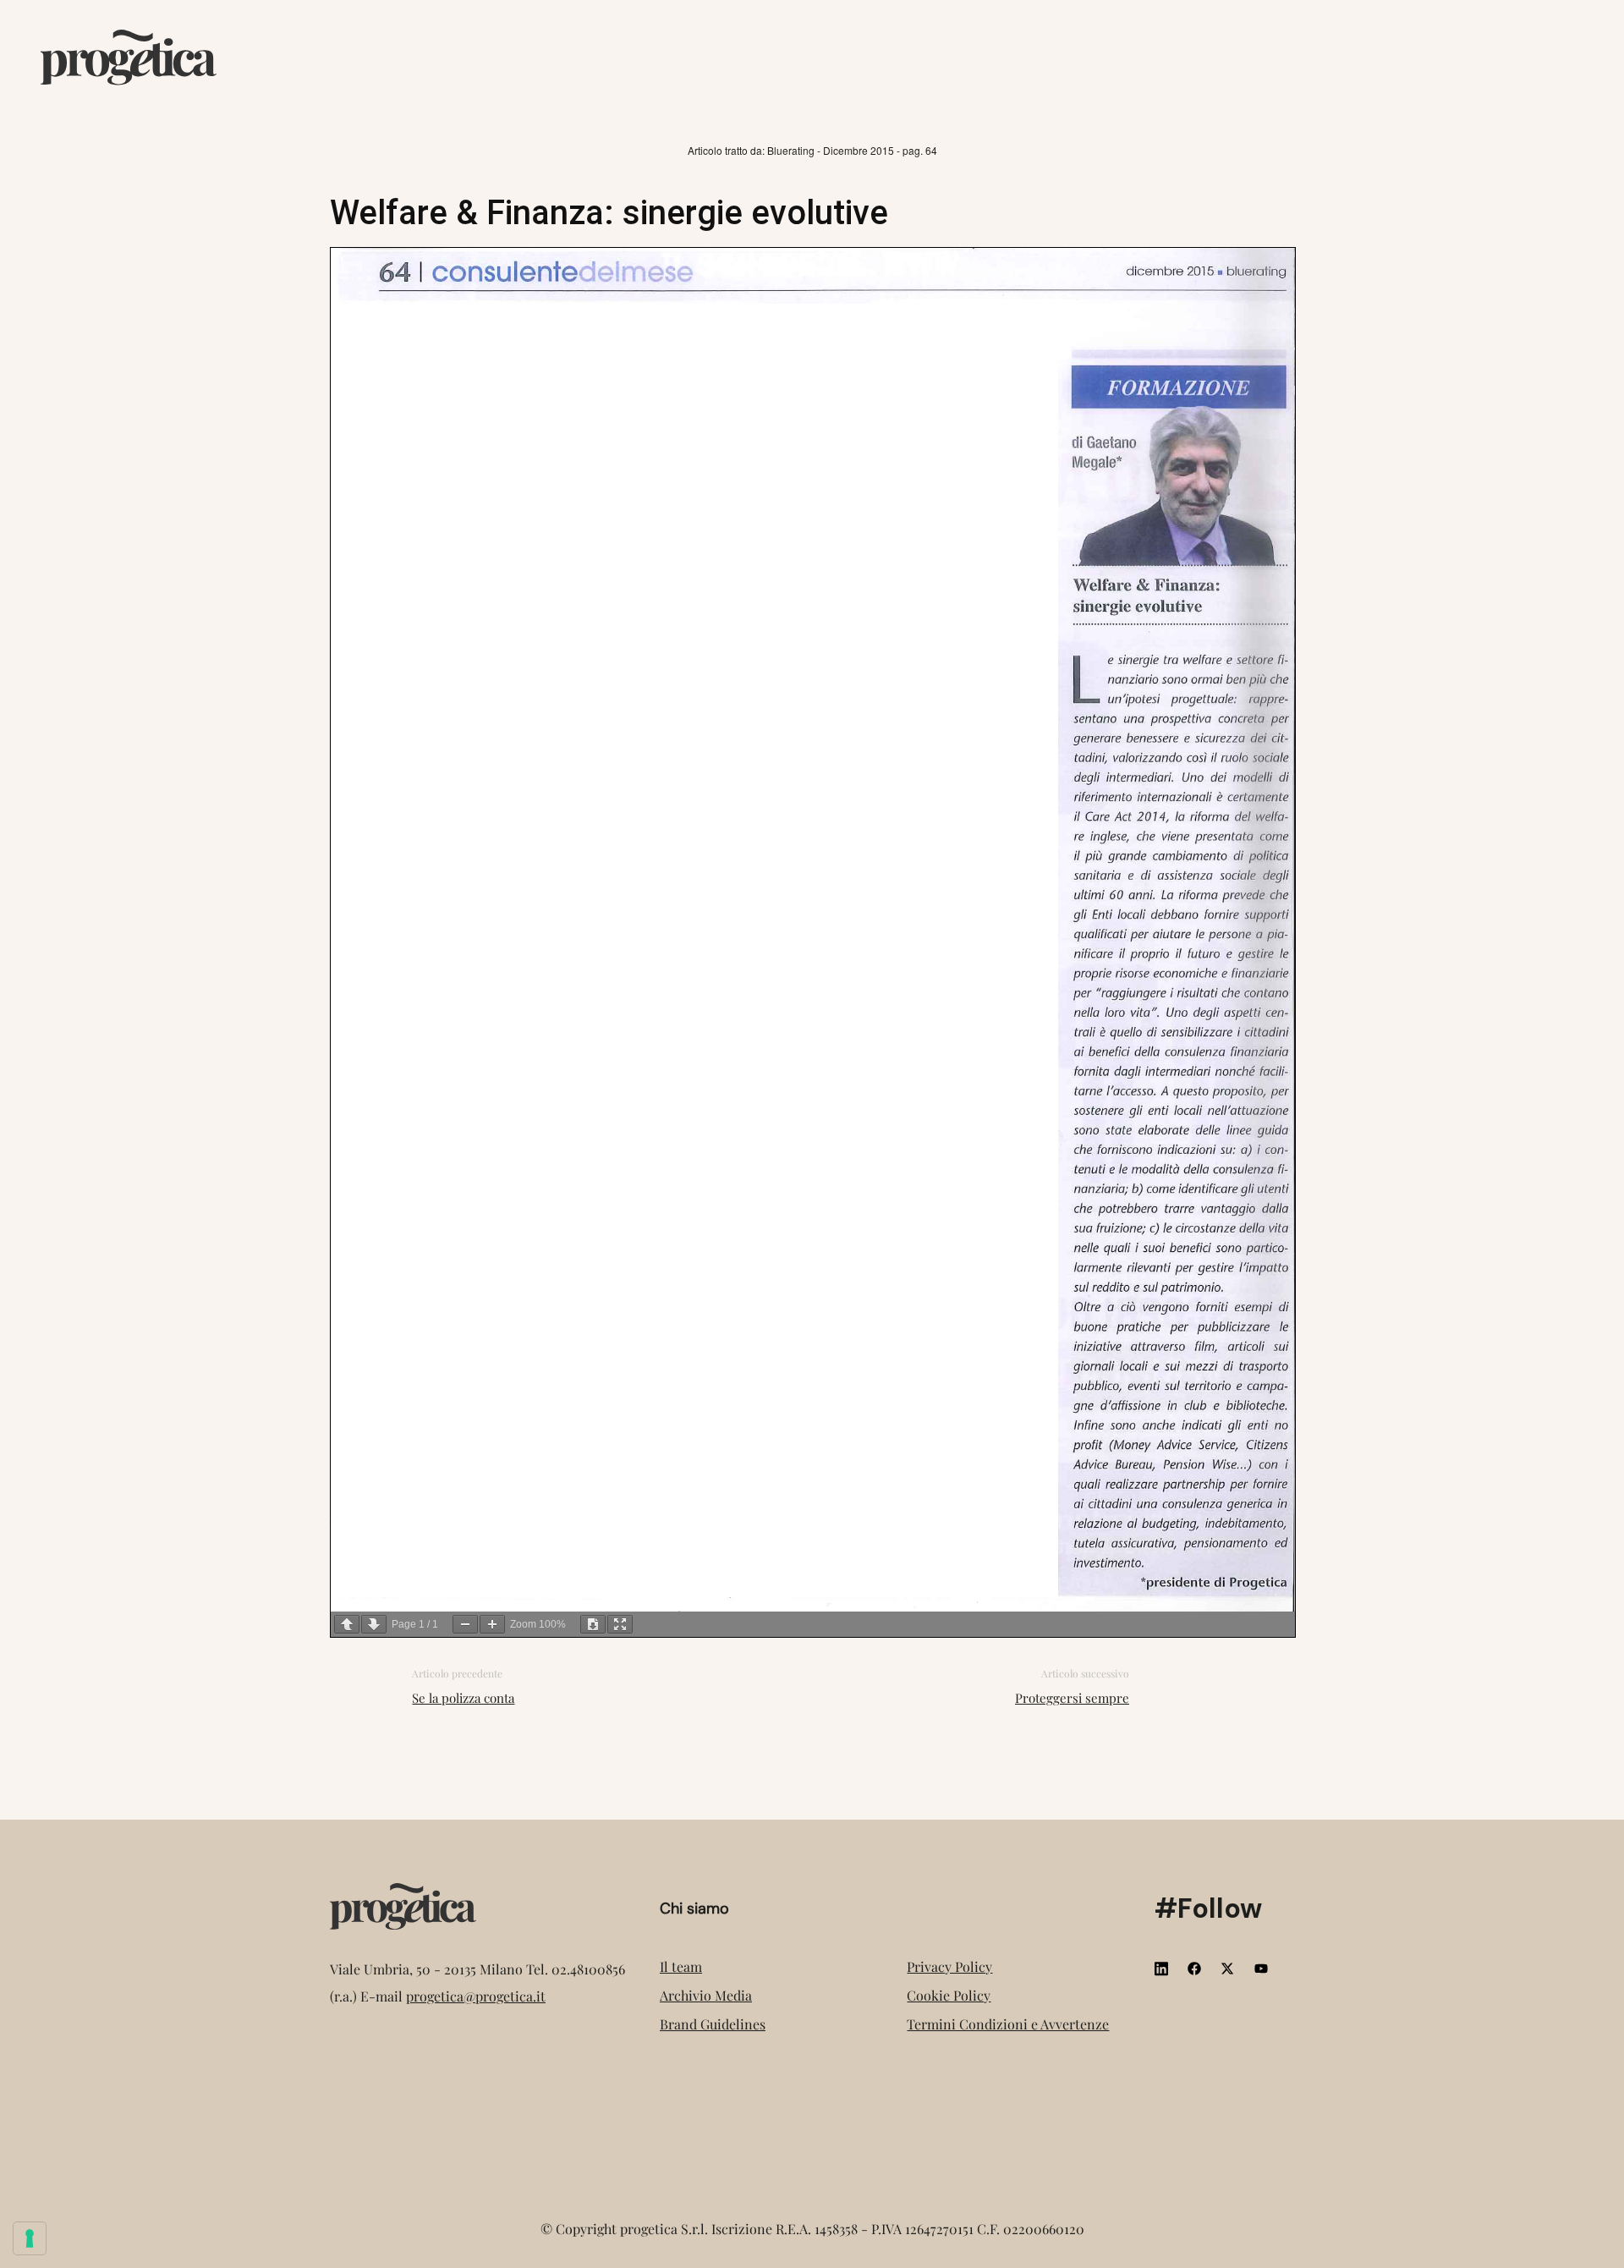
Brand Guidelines (713, 2024)
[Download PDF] (593, 1624)
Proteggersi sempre (1072, 1698)
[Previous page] (347, 1624)
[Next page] (374, 1624)
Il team (681, 1966)
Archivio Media (706, 1995)
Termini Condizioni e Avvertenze (1008, 2024)
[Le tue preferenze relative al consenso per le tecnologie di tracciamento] (30, 2238)
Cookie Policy (949, 1995)
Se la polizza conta (463, 1698)
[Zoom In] (492, 1624)
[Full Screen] (620, 1624)
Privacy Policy (949, 1966)
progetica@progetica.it (476, 1996)
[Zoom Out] (465, 1624)
